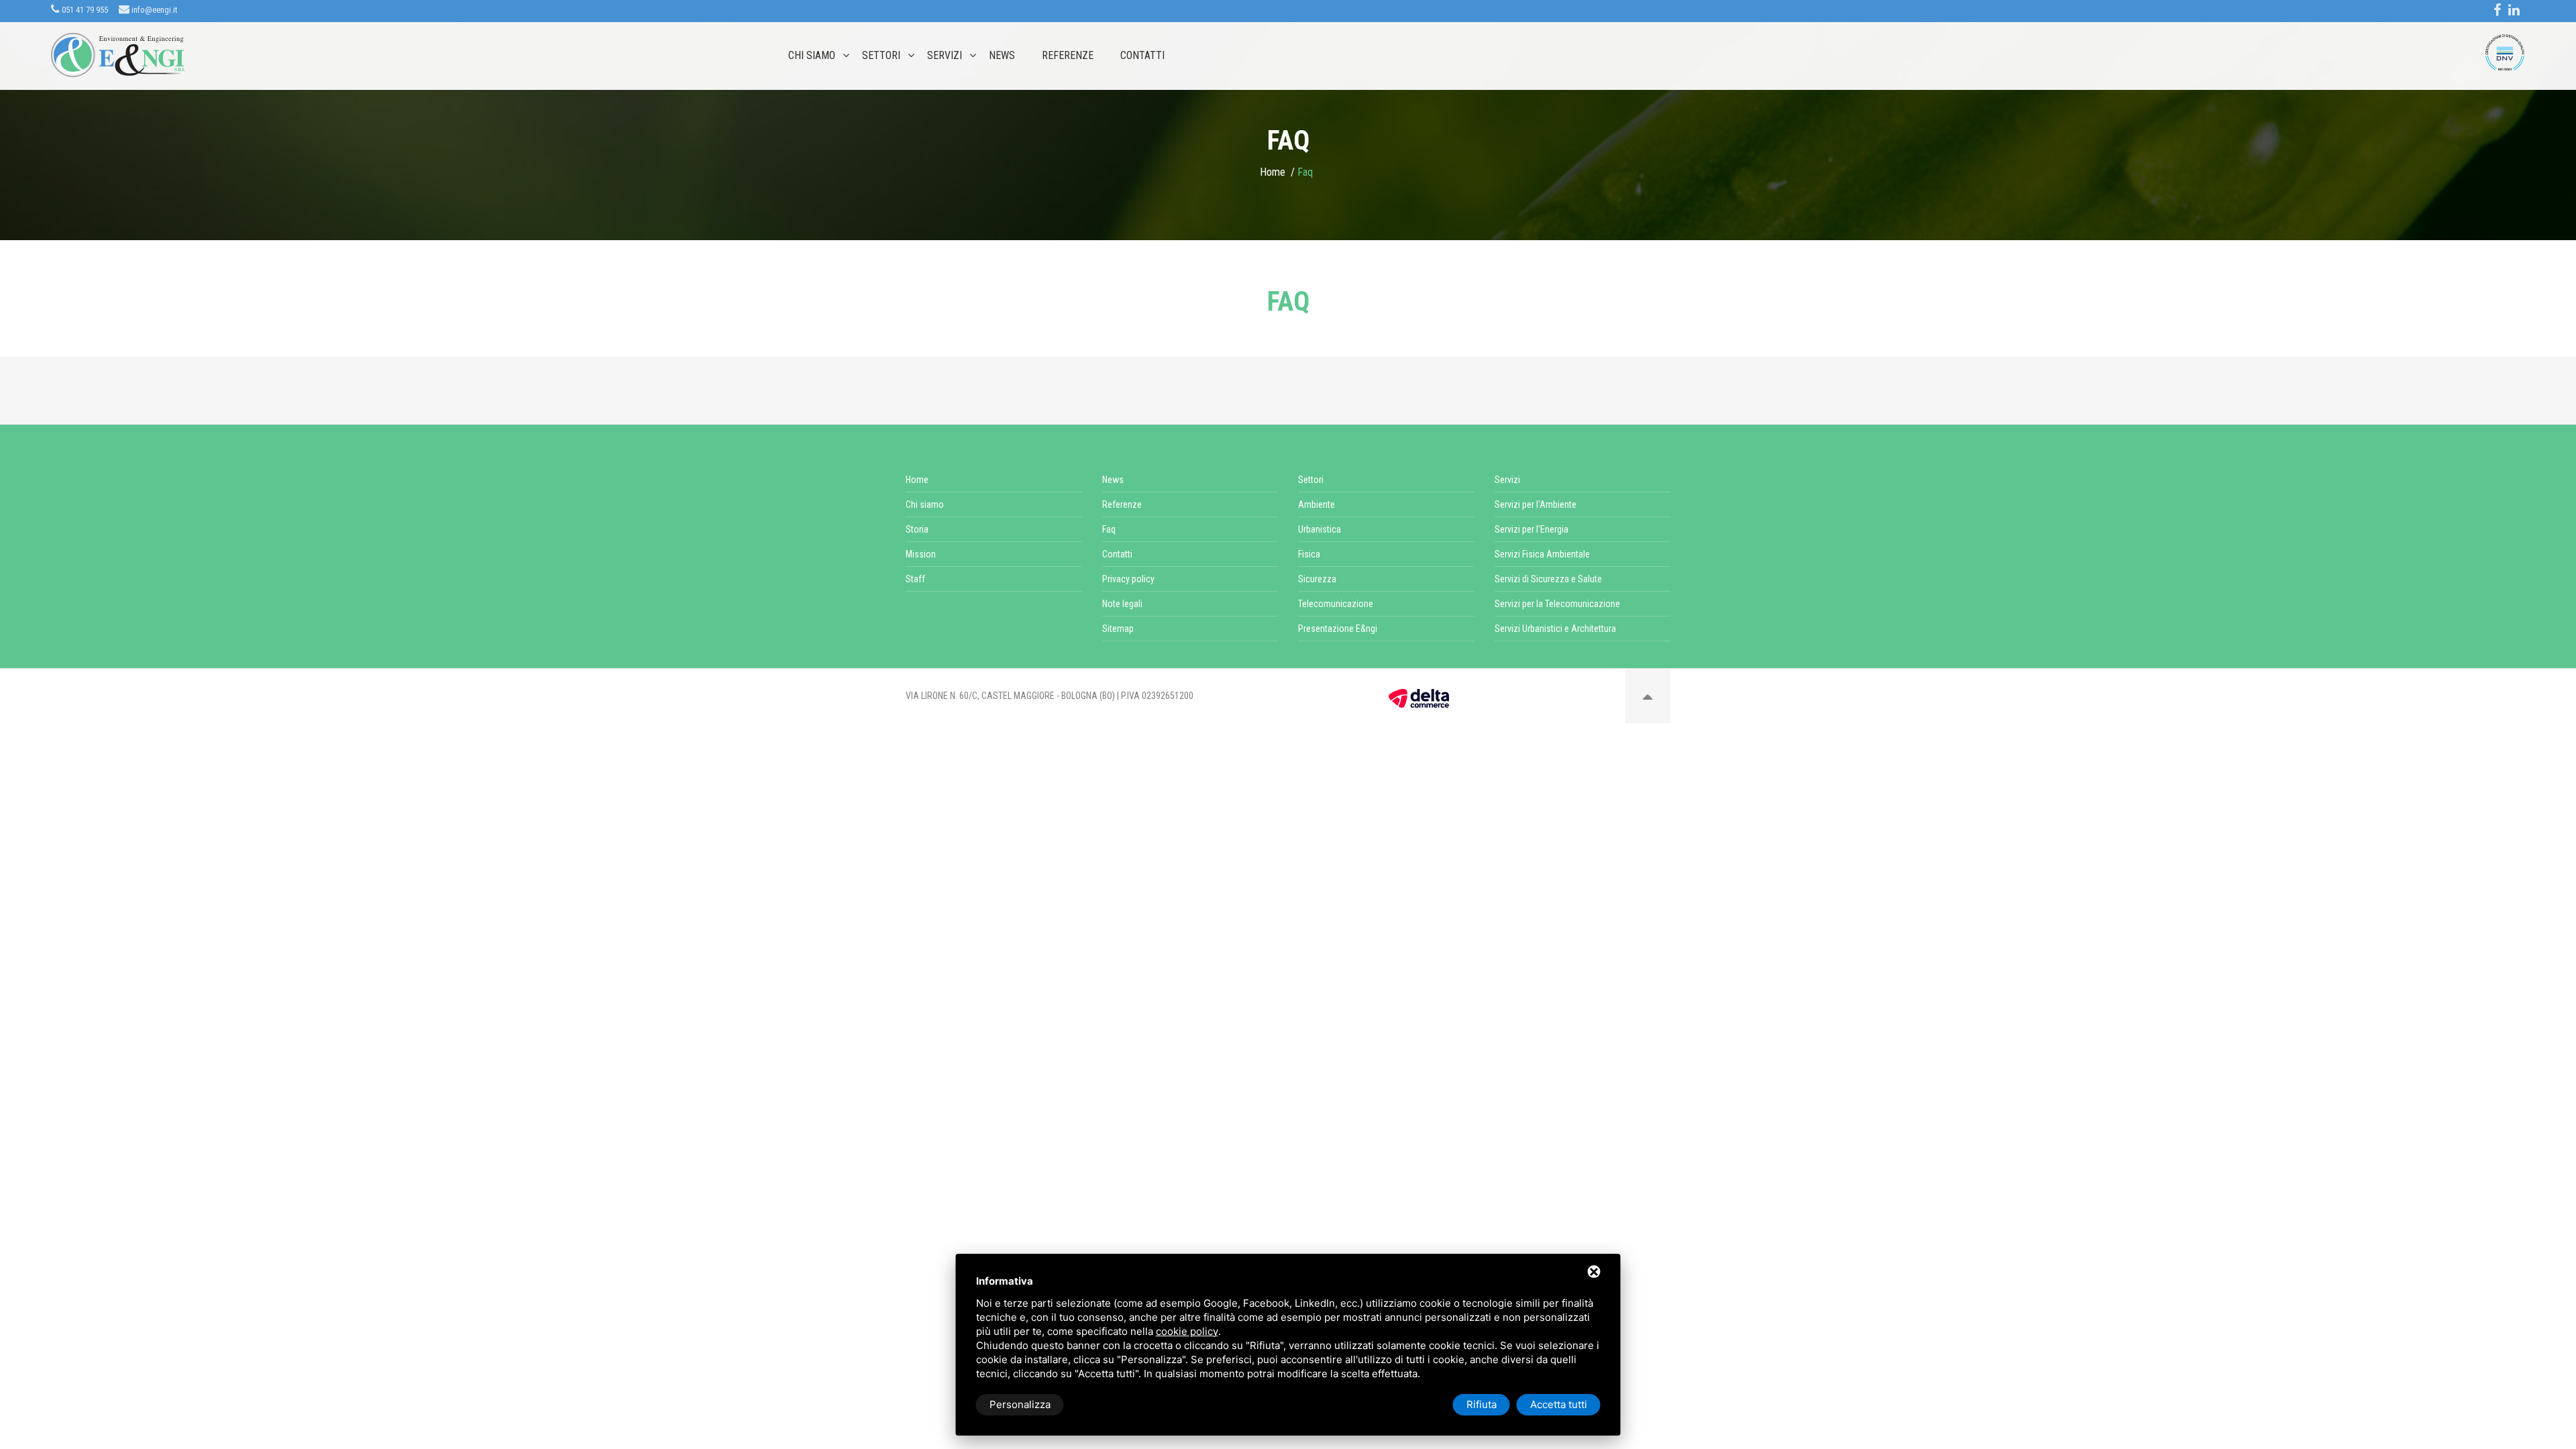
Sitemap (1118, 629)
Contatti (1142, 56)
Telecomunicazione (1336, 604)
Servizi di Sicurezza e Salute (1548, 579)
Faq (1109, 529)
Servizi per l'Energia (1532, 529)
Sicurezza (1317, 579)
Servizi (945, 56)
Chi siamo (812, 56)
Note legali (1122, 604)
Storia (917, 529)
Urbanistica (1320, 529)
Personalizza (1020, 1404)
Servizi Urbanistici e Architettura (1555, 629)
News (1002, 56)
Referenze (1068, 56)
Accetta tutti (1559, 1404)
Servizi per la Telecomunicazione (1557, 604)
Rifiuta (1482, 1404)
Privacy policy (1128, 579)
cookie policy (1187, 1331)
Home (1273, 172)
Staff (915, 579)
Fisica (1309, 554)
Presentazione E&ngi (1338, 629)
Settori (881, 56)
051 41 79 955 (84, 10)
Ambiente (1317, 504)
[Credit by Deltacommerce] (1419, 698)
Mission (921, 554)
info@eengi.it (154, 10)
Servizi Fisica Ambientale (1542, 554)
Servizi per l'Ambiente (1536, 504)
